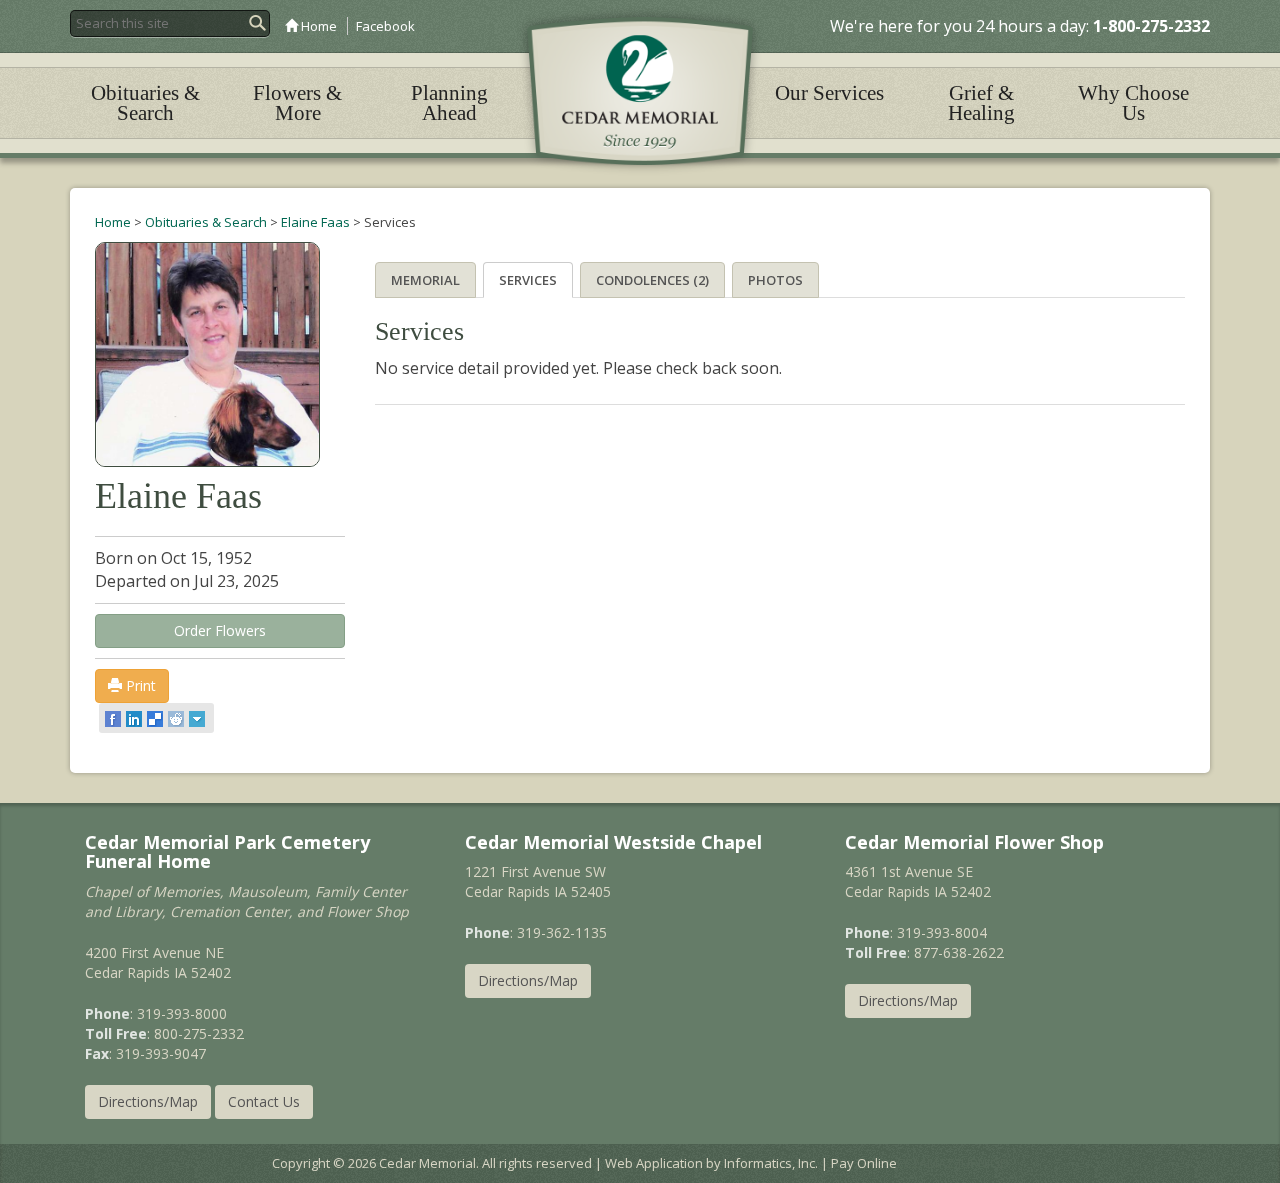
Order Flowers (220, 630)
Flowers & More (297, 103)
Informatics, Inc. (771, 1163)
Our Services (829, 93)
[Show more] (198, 718)
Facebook (385, 26)
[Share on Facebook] (114, 718)
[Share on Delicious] (156, 718)
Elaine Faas (315, 222)
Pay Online (864, 1163)
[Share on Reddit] (177, 718)
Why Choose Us (1133, 103)
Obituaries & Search (145, 103)
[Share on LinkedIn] (135, 718)
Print (139, 685)
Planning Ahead (449, 103)
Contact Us (264, 1101)
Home (317, 26)
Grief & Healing (981, 103)
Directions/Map (148, 1101)
